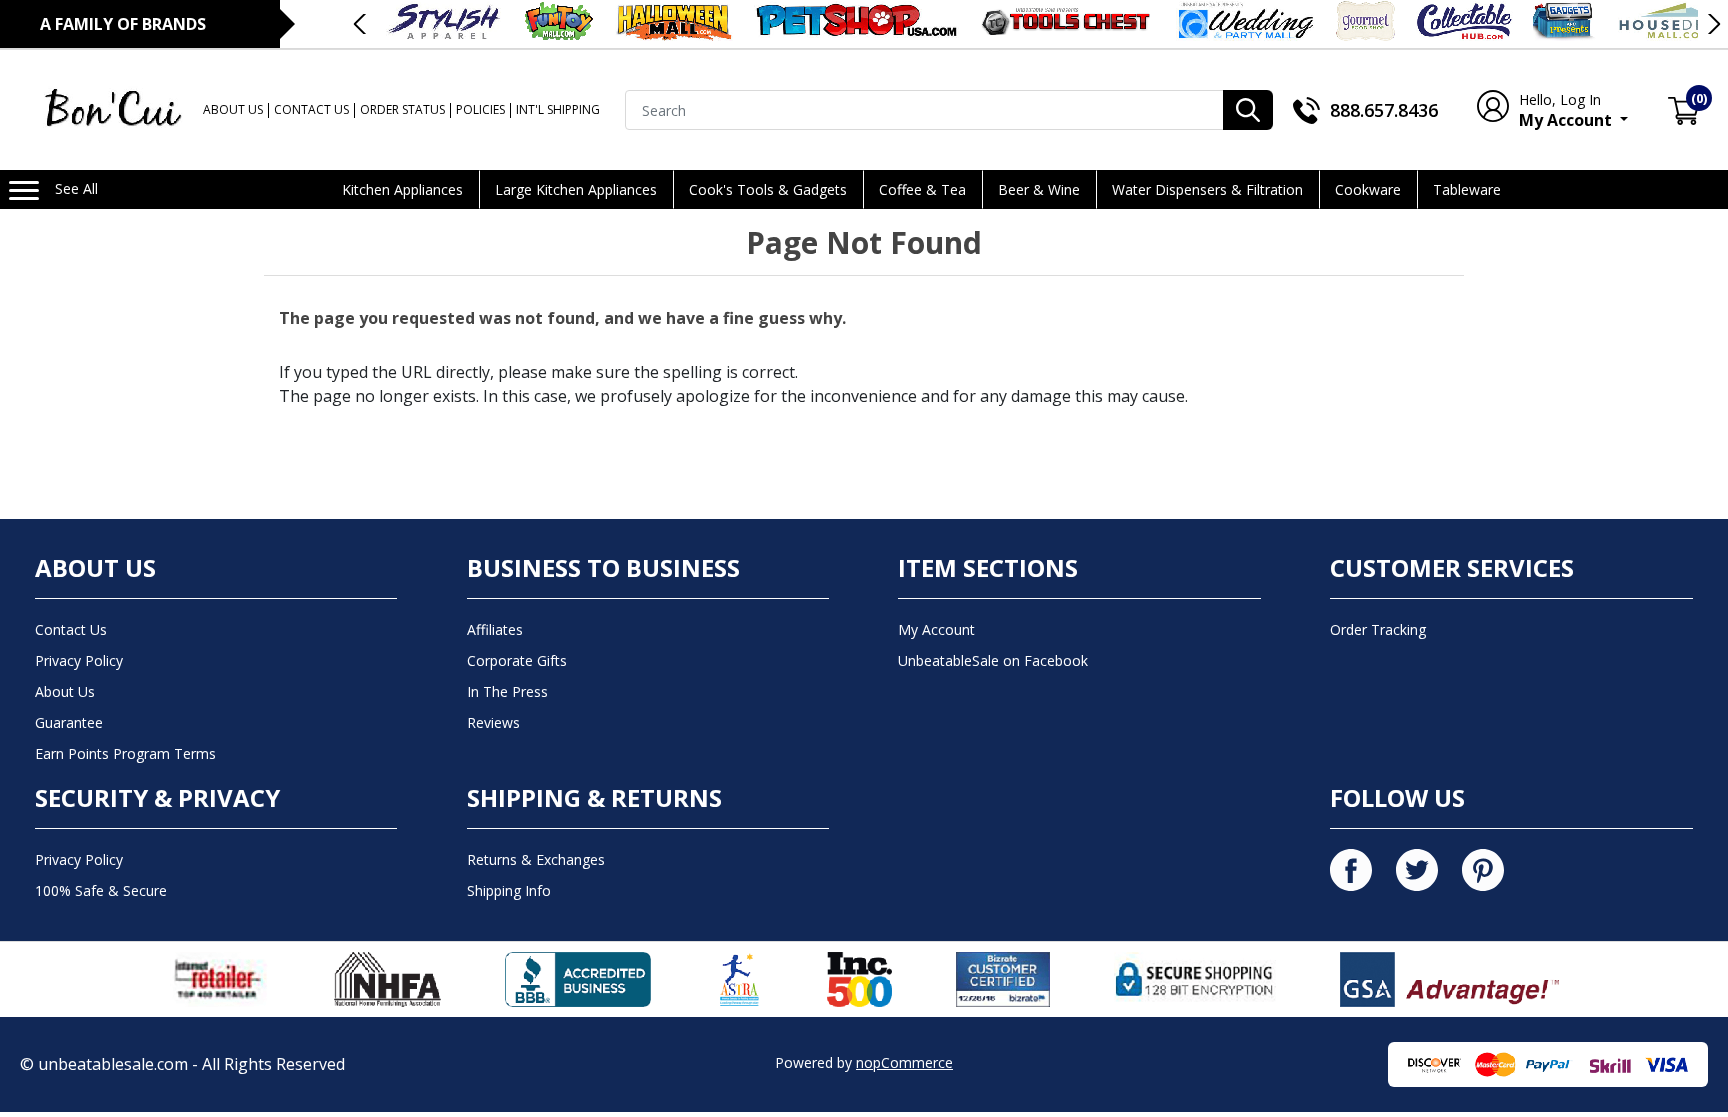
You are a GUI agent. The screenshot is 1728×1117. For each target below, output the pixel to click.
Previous (361, 24)
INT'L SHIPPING (558, 109)
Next (1713, 24)
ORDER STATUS (402, 109)
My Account (1567, 110)
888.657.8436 (1384, 110)
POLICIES (480, 109)
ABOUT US (233, 109)
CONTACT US (311, 109)
